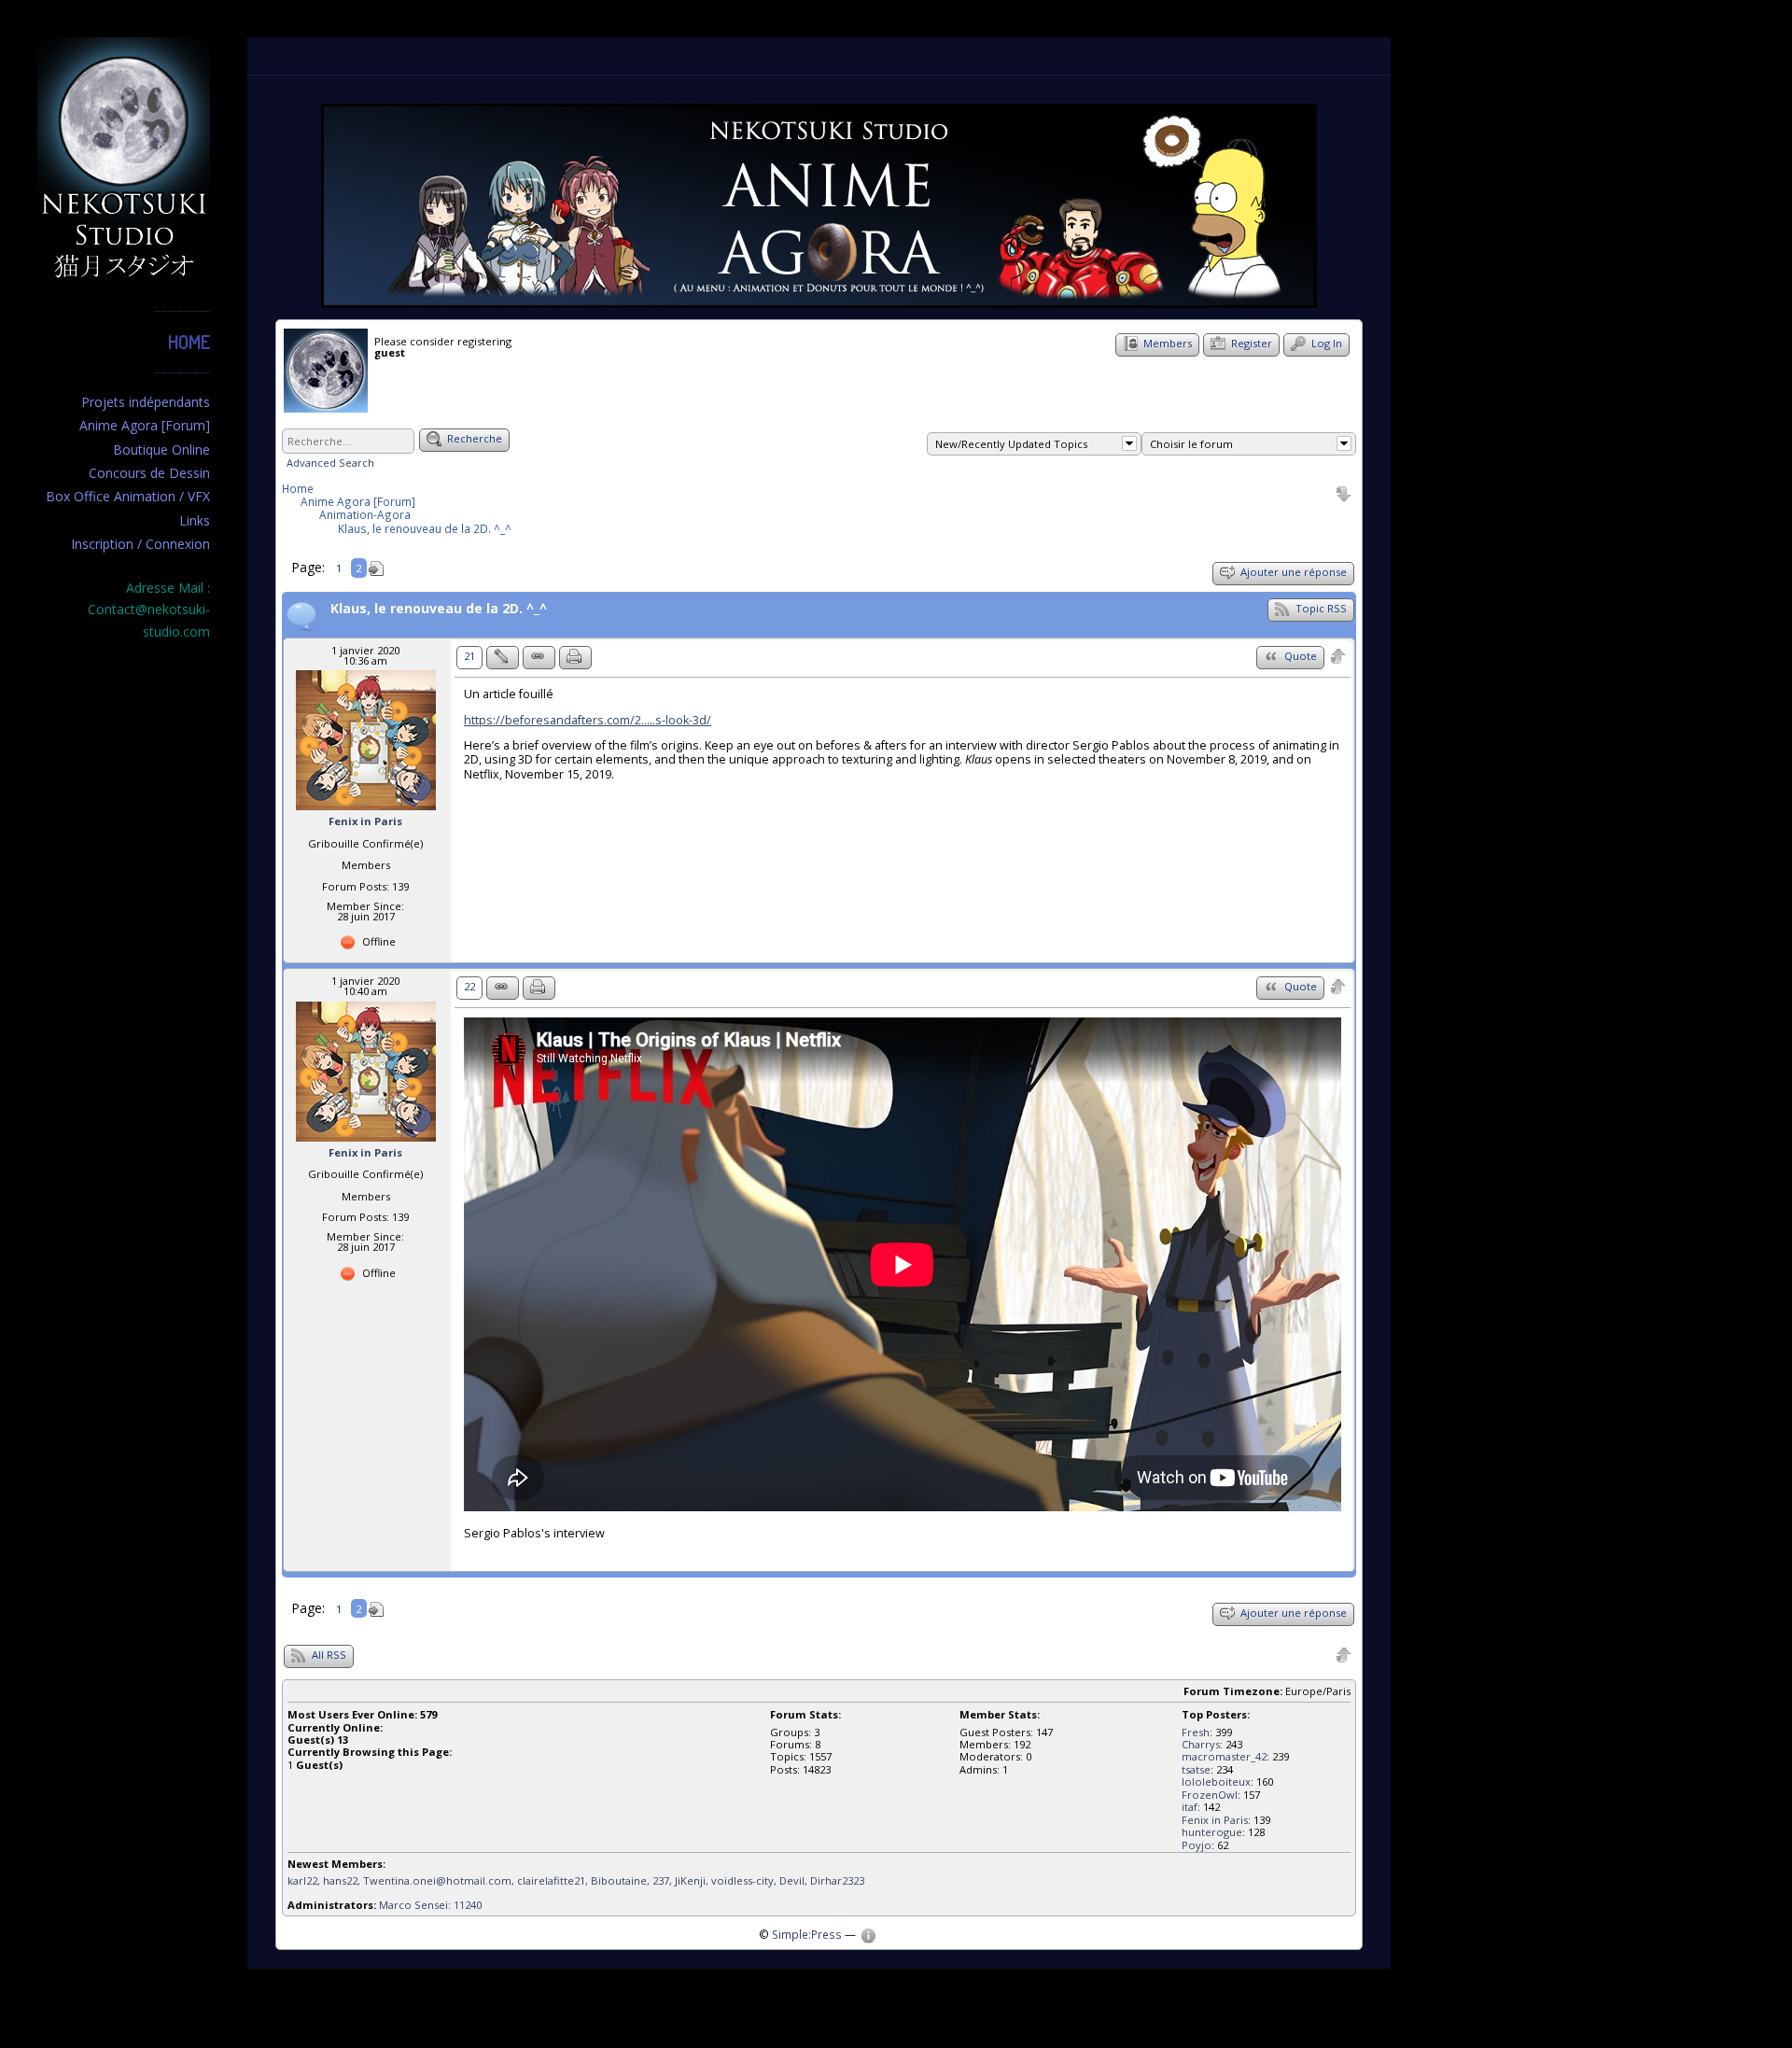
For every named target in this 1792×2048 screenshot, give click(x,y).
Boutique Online (161, 449)
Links (195, 520)
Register (1250, 343)
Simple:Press (807, 1934)
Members (1166, 343)
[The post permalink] (539, 658)
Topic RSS (1320, 608)
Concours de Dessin (149, 473)
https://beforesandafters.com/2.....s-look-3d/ (588, 720)
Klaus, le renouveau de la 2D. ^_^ (425, 528)
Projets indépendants (146, 402)
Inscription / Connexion (140, 544)
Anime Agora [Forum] (145, 425)
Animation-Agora (365, 514)
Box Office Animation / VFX (128, 496)
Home (189, 342)
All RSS (328, 1655)
